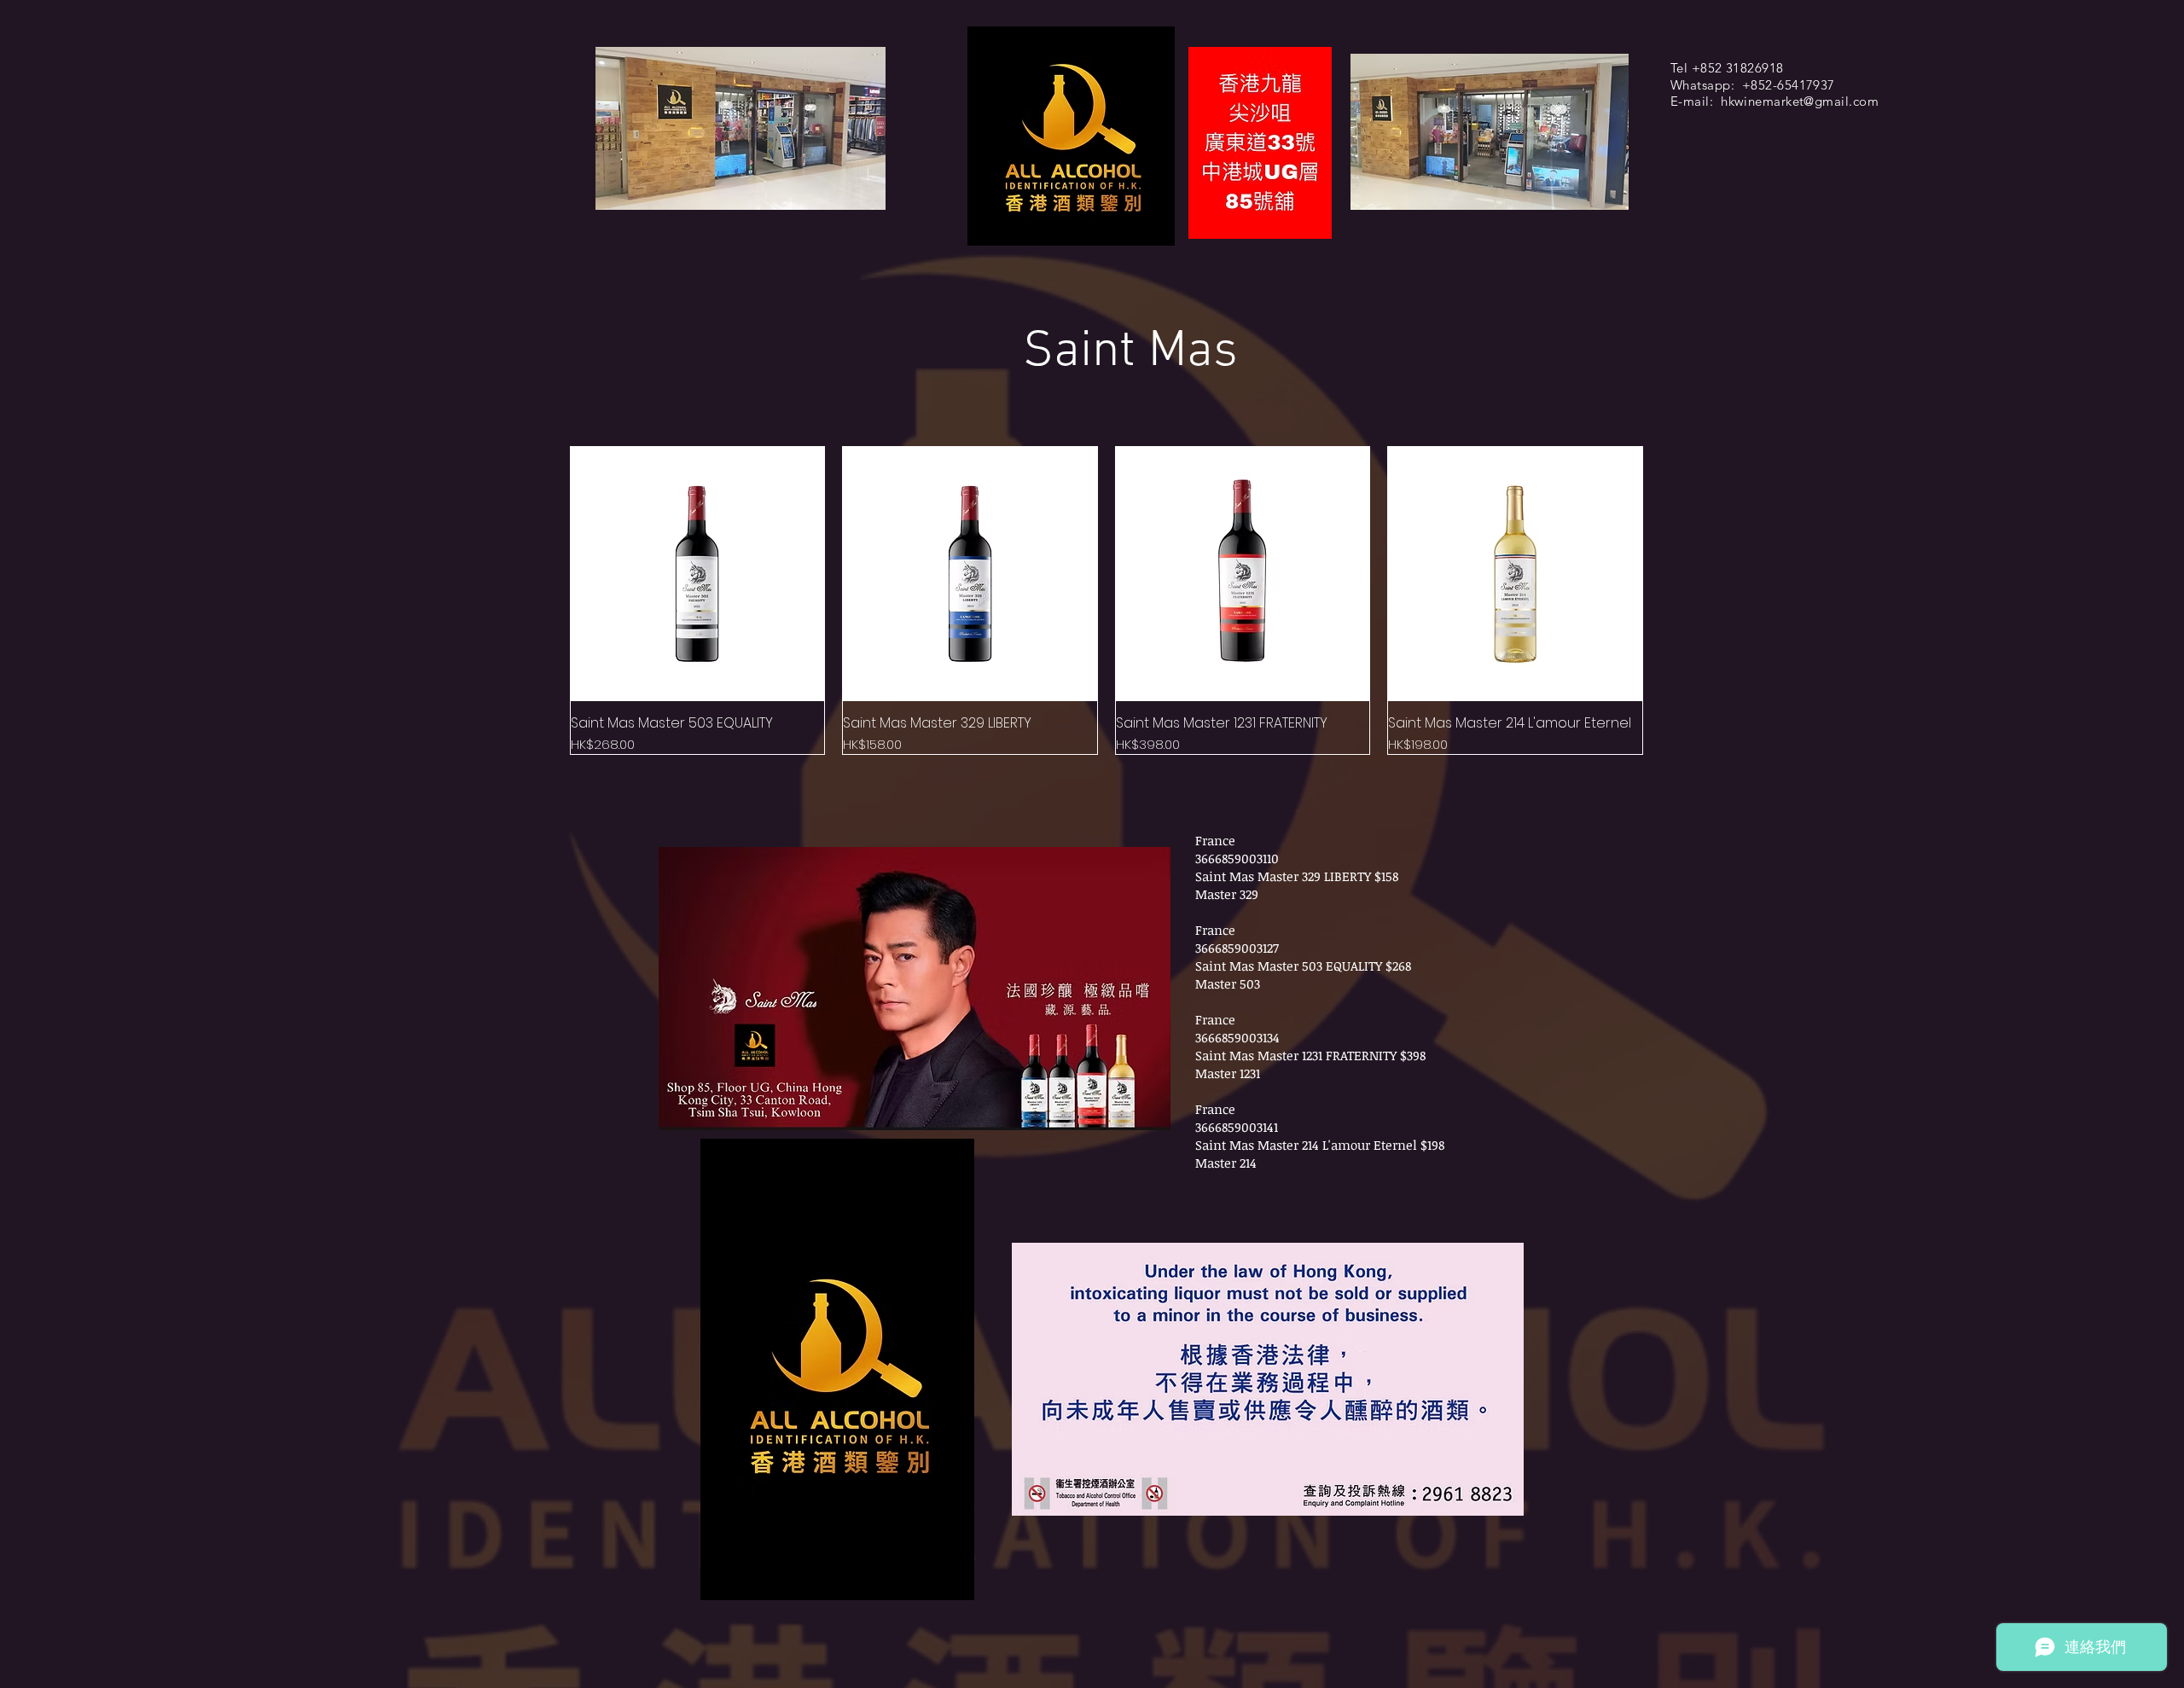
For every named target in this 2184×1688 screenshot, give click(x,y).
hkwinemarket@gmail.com (1800, 101)
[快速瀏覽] (698, 574)
